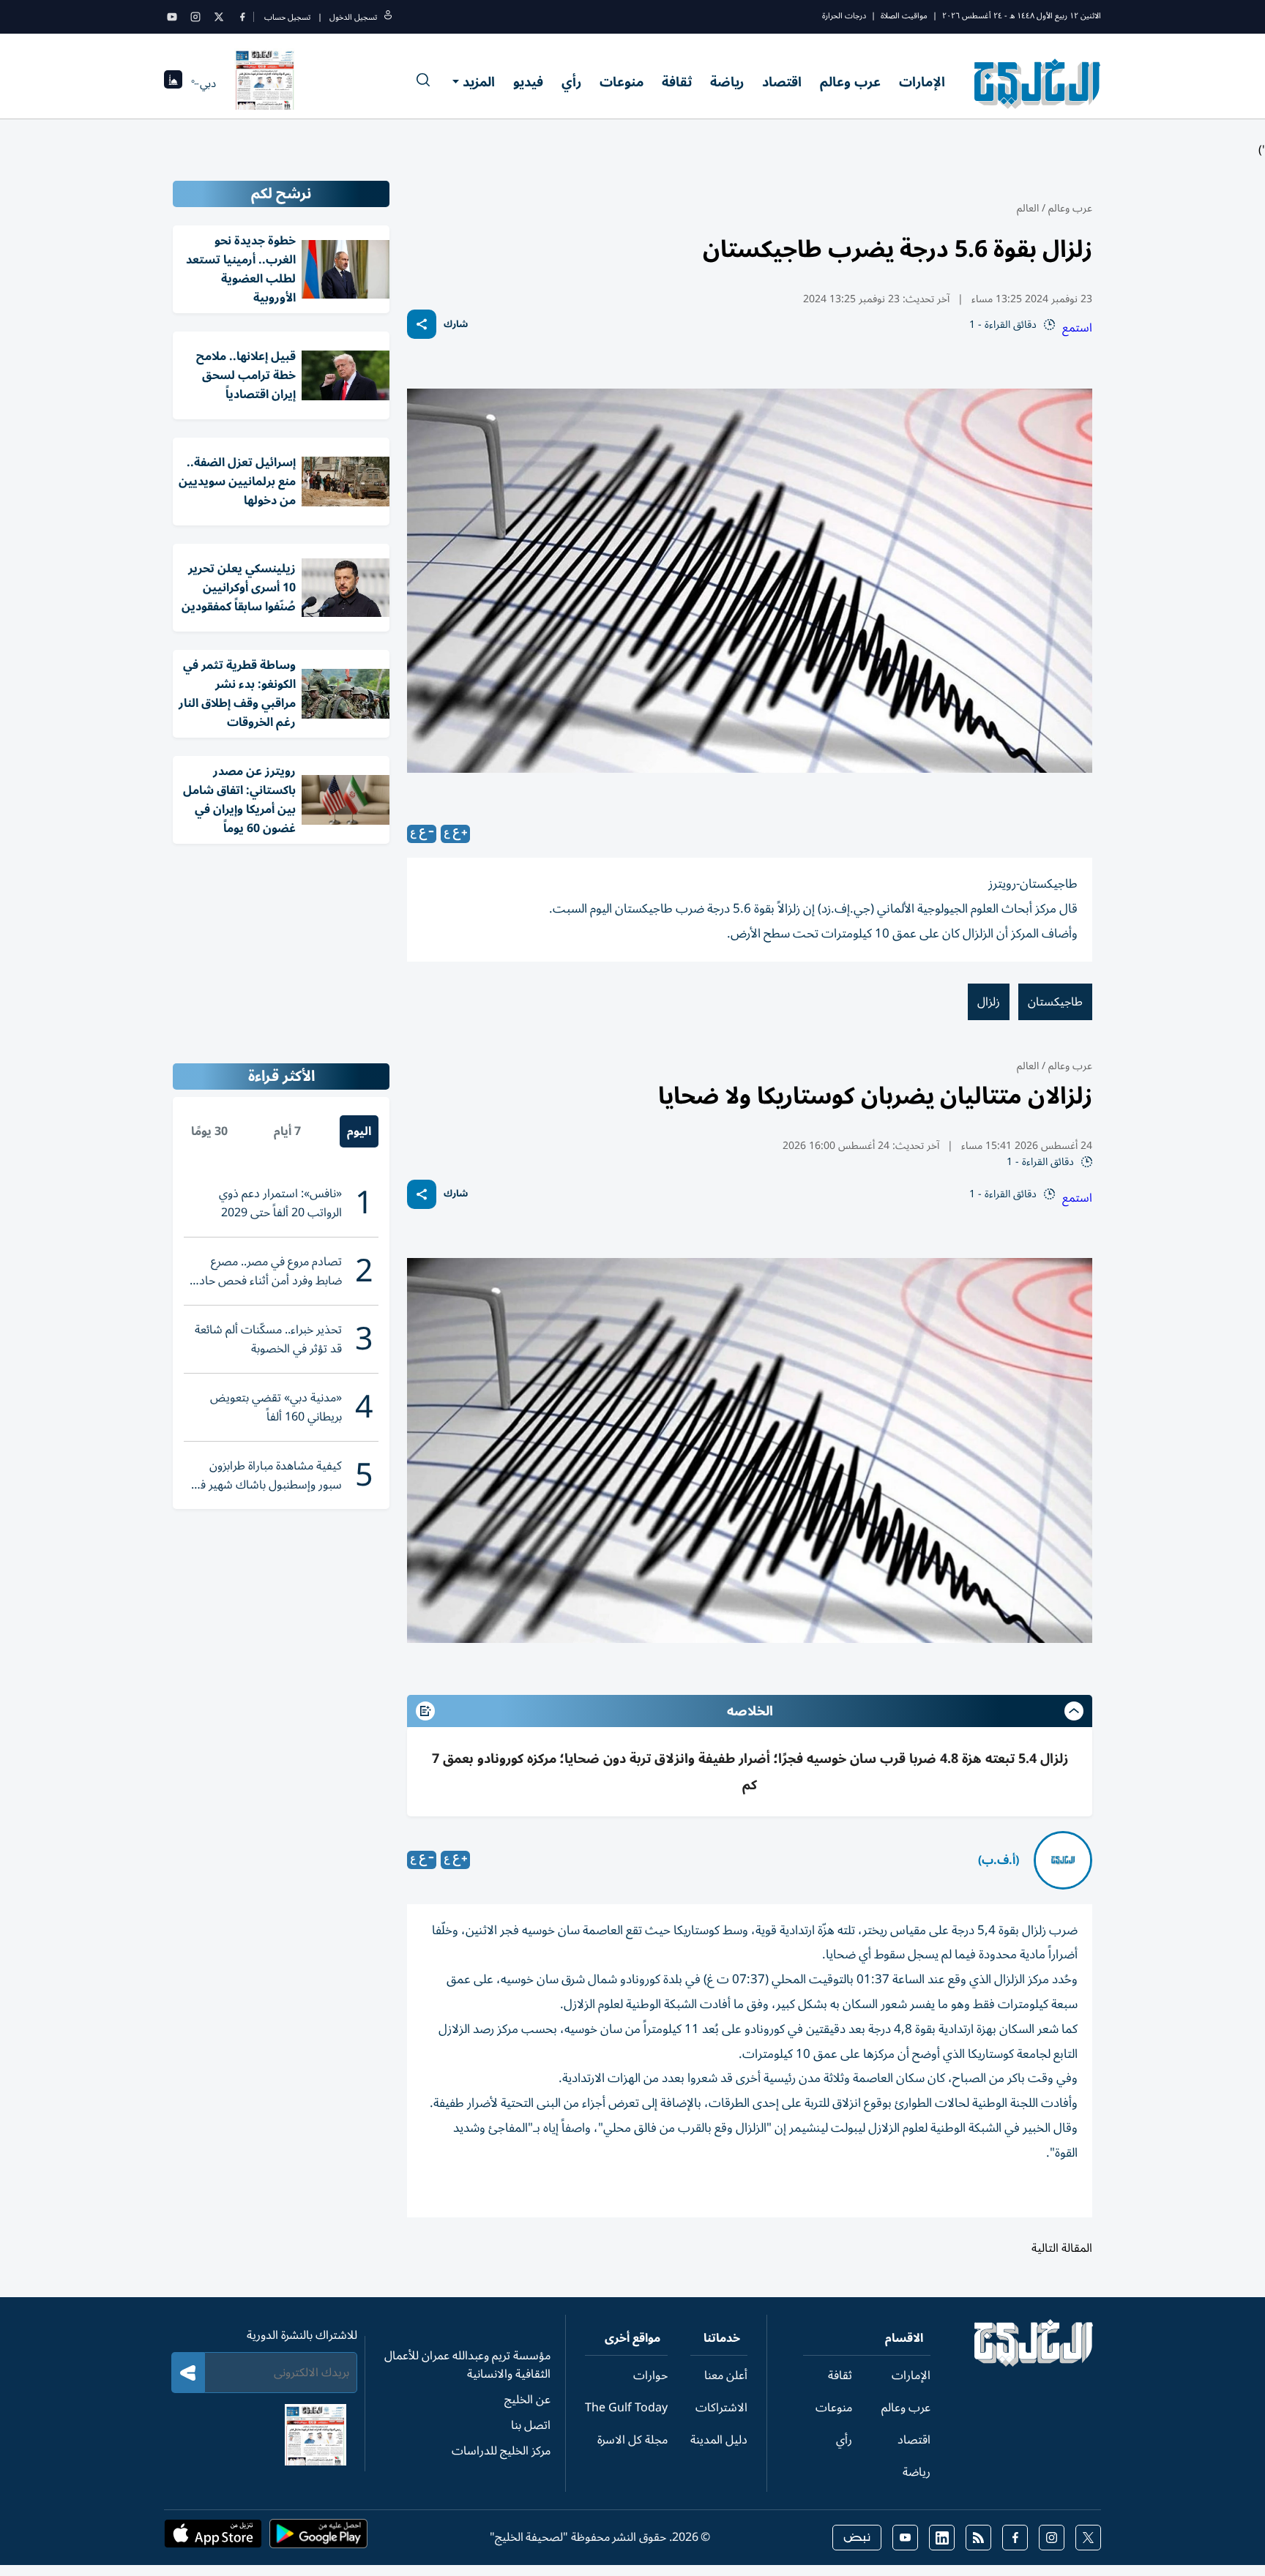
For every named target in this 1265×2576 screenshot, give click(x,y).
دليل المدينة (719, 2440)
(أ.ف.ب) (999, 1860)
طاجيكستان (1055, 1002)
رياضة (727, 82)
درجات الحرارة (844, 16)
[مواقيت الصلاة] (173, 84)
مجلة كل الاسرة (632, 2440)
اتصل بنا (531, 2425)
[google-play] (318, 2538)
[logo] (1038, 83)
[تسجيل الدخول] (388, 17)
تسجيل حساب (287, 17)
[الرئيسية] (1034, 2363)
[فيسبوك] (242, 17)
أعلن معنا (726, 2375)
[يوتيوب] (172, 17)
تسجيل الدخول (353, 17)
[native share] (422, 324)
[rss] (978, 2538)
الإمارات (922, 82)
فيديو (528, 82)
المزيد (479, 82)
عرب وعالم (850, 82)
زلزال (989, 1002)
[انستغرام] (195, 17)
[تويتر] (219, 17)
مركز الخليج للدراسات (501, 2451)
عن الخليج (527, 2400)
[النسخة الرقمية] (265, 83)
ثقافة (677, 82)
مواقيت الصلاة (904, 16)
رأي (571, 82)
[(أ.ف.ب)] (1063, 1860)
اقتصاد (782, 82)
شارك (456, 325)
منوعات (622, 82)
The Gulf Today (626, 2408)
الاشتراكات (721, 2408)
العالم (1028, 208)
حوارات (650, 2375)
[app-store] (213, 2538)
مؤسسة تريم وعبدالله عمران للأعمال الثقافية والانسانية (467, 2365)
